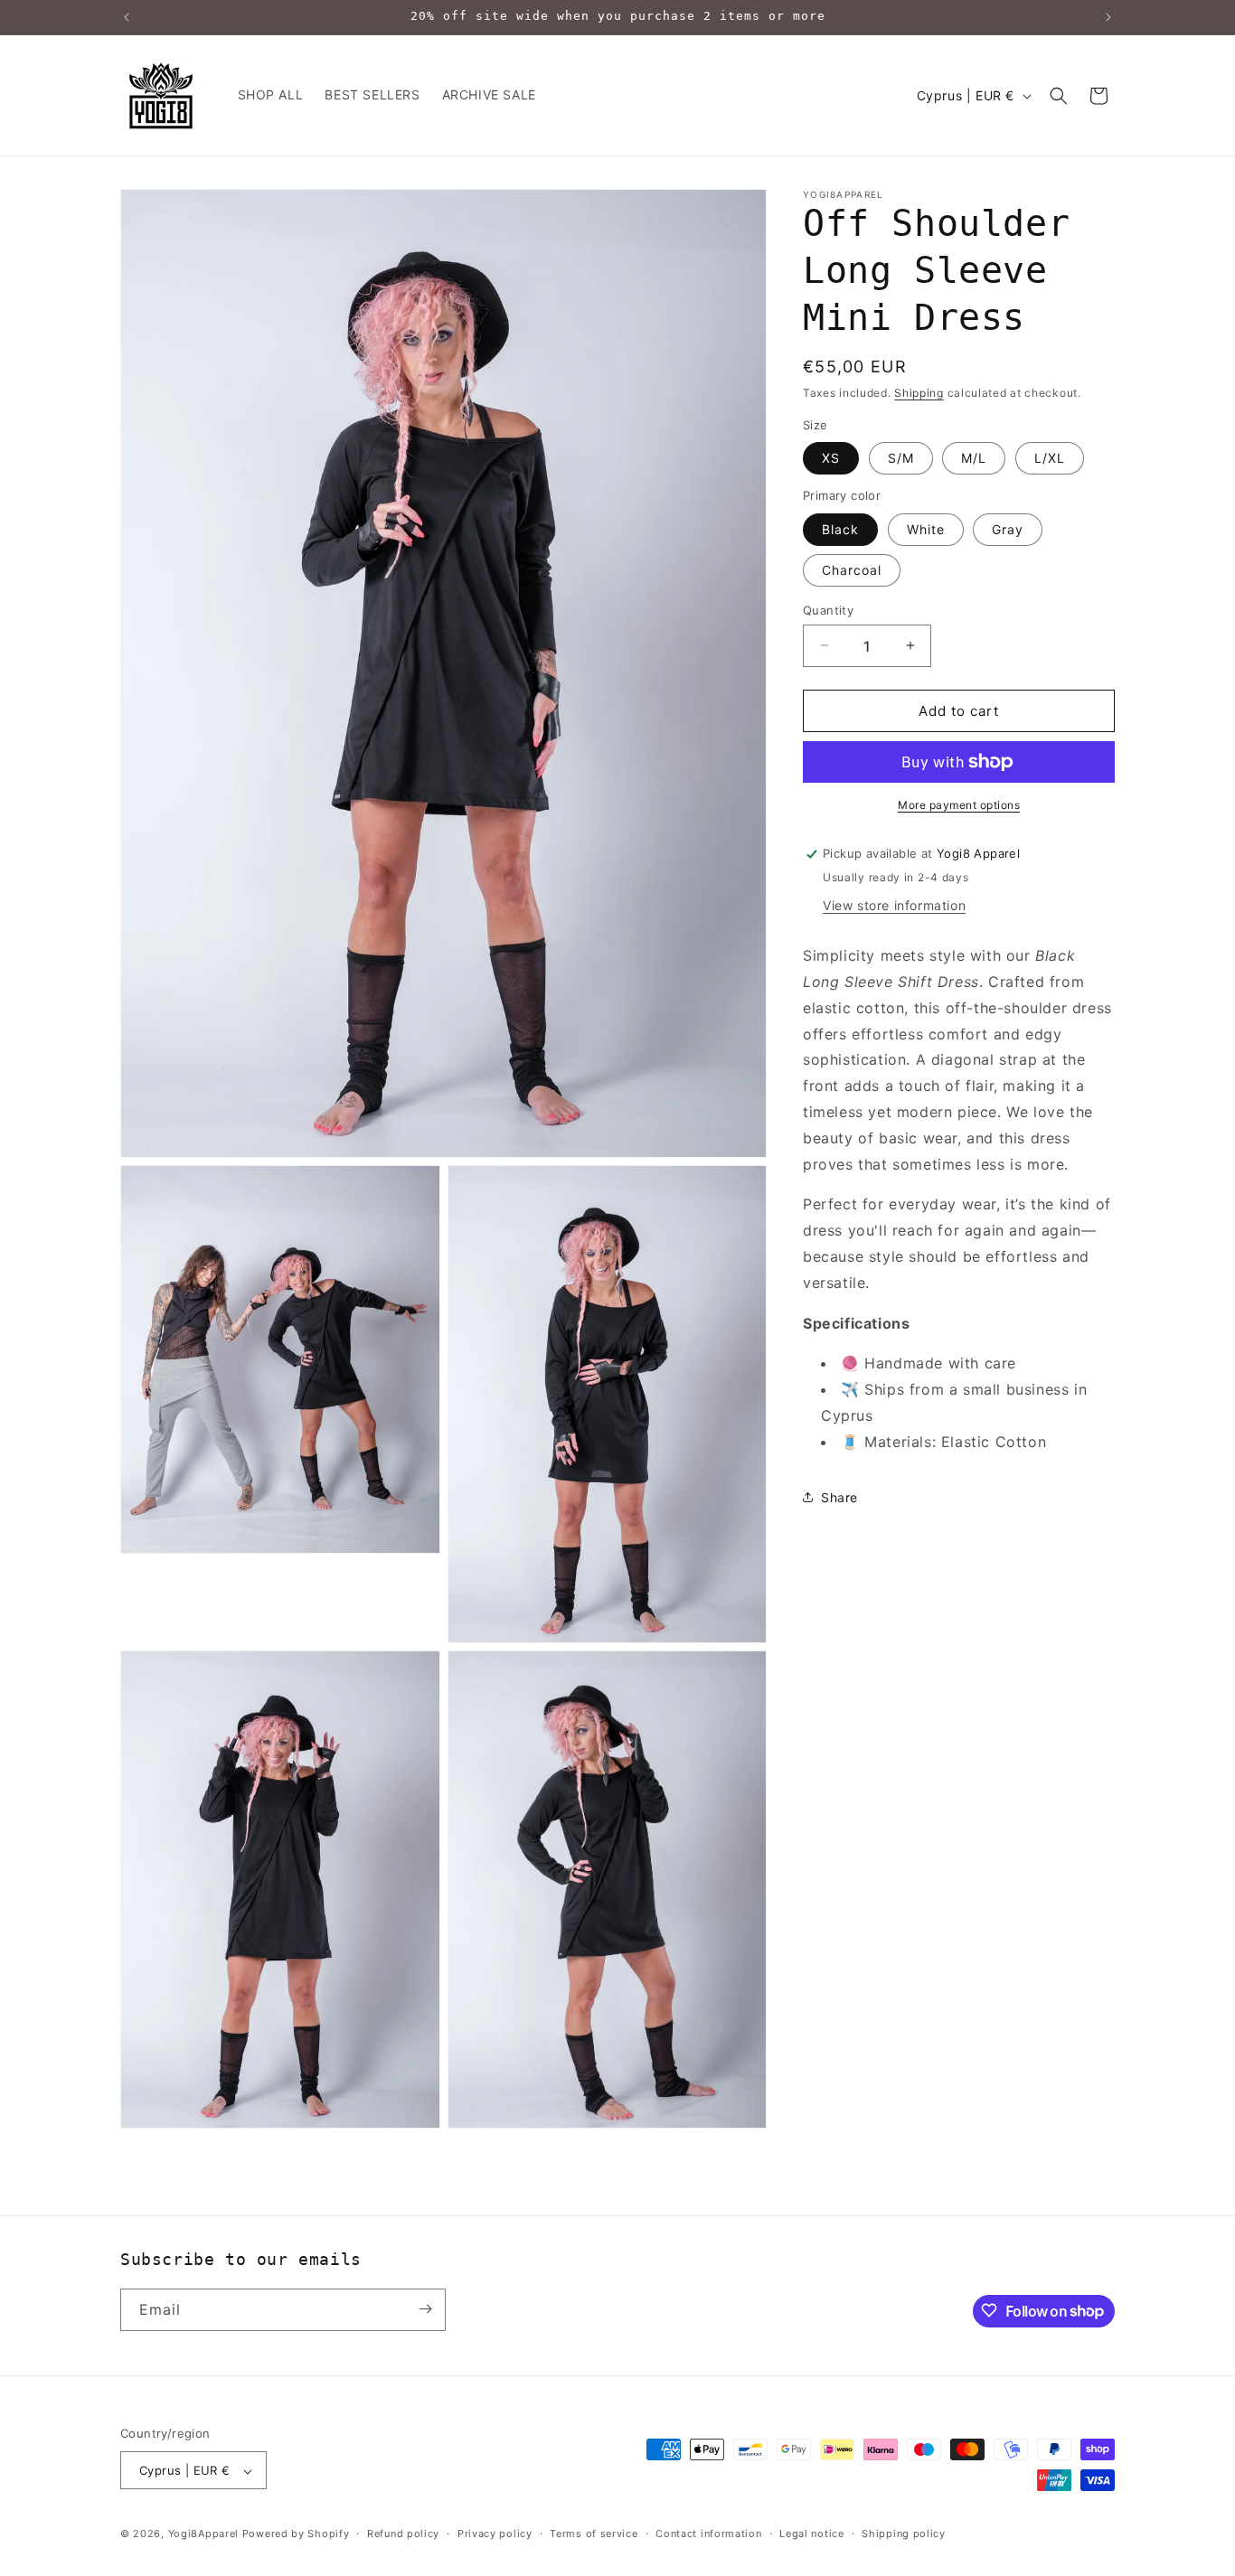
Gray (1008, 528)
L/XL (1050, 458)
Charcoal (852, 569)
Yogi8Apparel (203, 2534)
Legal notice (811, 2534)
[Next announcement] (1108, 17)
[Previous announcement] (127, 17)
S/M (901, 458)
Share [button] (839, 1497)
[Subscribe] (425, 2309)
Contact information (708, 2534)
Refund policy (403, 2534)
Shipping (919, 393)
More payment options (959, 805)
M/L (974, 458)
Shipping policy (904, 2534)
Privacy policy (495, 2534)
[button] (1059, 96)
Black (840, 528)
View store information (894, 905)
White (926, 528)
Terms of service (594, 2534)
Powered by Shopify (296, 2534)
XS (831, 458)
